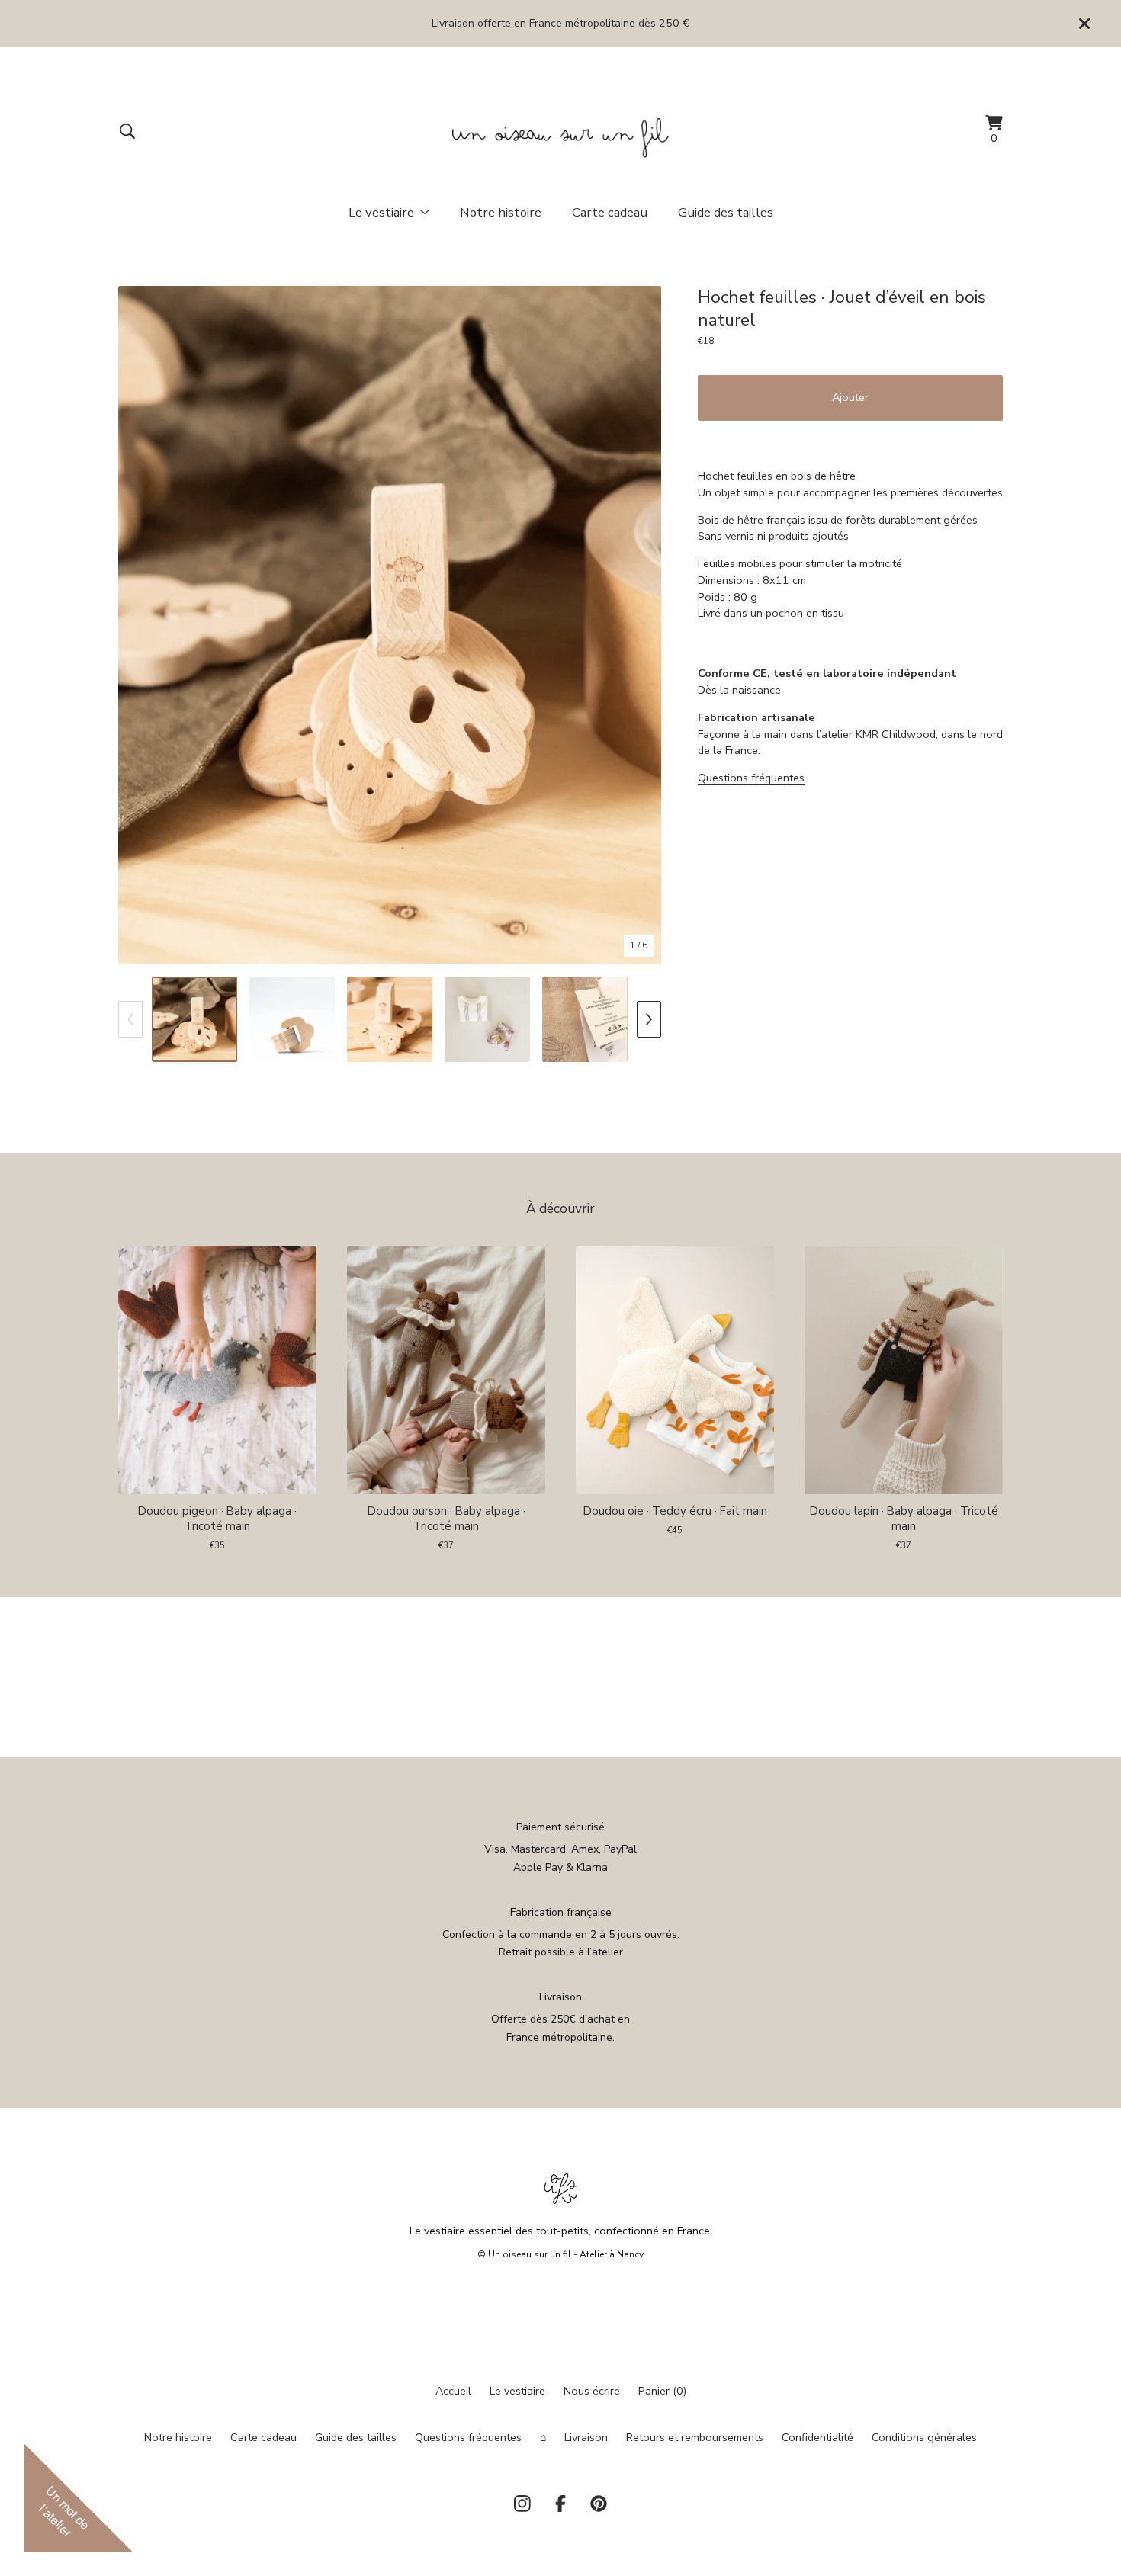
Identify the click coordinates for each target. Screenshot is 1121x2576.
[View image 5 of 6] (585, 1019)
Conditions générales (924, 2437)
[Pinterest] (599, 2504)
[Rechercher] (127, 131)
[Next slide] (642, 626)
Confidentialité (817, 2437)
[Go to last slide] (138, 626)
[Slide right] (649, 1019)
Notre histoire (501, 212)
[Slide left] (130, 1019)
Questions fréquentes (751, 778)
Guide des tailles (726, 212)
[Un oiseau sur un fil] (561, 131)
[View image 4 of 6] (487, 1019)
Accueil (453, 2391)
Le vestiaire (517, 2391)
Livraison (586, 2437)
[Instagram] (522, 2504)
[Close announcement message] (1084, 24)
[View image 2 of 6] (292, 1019)
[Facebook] (560, 2504)
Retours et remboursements (695, 2437)
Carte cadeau (610, 212)
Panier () (662, 2391)
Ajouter (850, 397)
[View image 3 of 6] (390, 1019)
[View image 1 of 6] (194, 1019)
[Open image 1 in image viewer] (390, 625)
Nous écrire (592, 2391)
